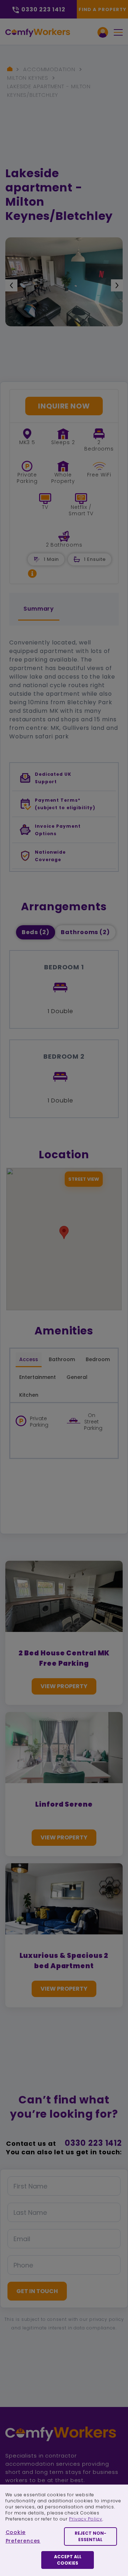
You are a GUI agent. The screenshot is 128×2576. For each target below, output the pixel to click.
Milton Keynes (28, 78)
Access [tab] (29, 1359)
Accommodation (49, 69)
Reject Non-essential (90, 2536)
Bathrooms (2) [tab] (85, 932)
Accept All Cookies (68, 2560)
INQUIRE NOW (64, 406)
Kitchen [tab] (29, 1395)
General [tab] (77, 1377)
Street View (84, 1179)
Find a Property (103, 9)
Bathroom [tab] (62, 1359)
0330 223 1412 (93, 2143)
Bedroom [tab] (98, 1359)
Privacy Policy (86, 2519)
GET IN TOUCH (37, 2291)
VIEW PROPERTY (64, 1686)
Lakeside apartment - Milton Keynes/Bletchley (49, 91)
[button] (32, 573)
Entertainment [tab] (38, 1377)
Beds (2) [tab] (36, 932)
